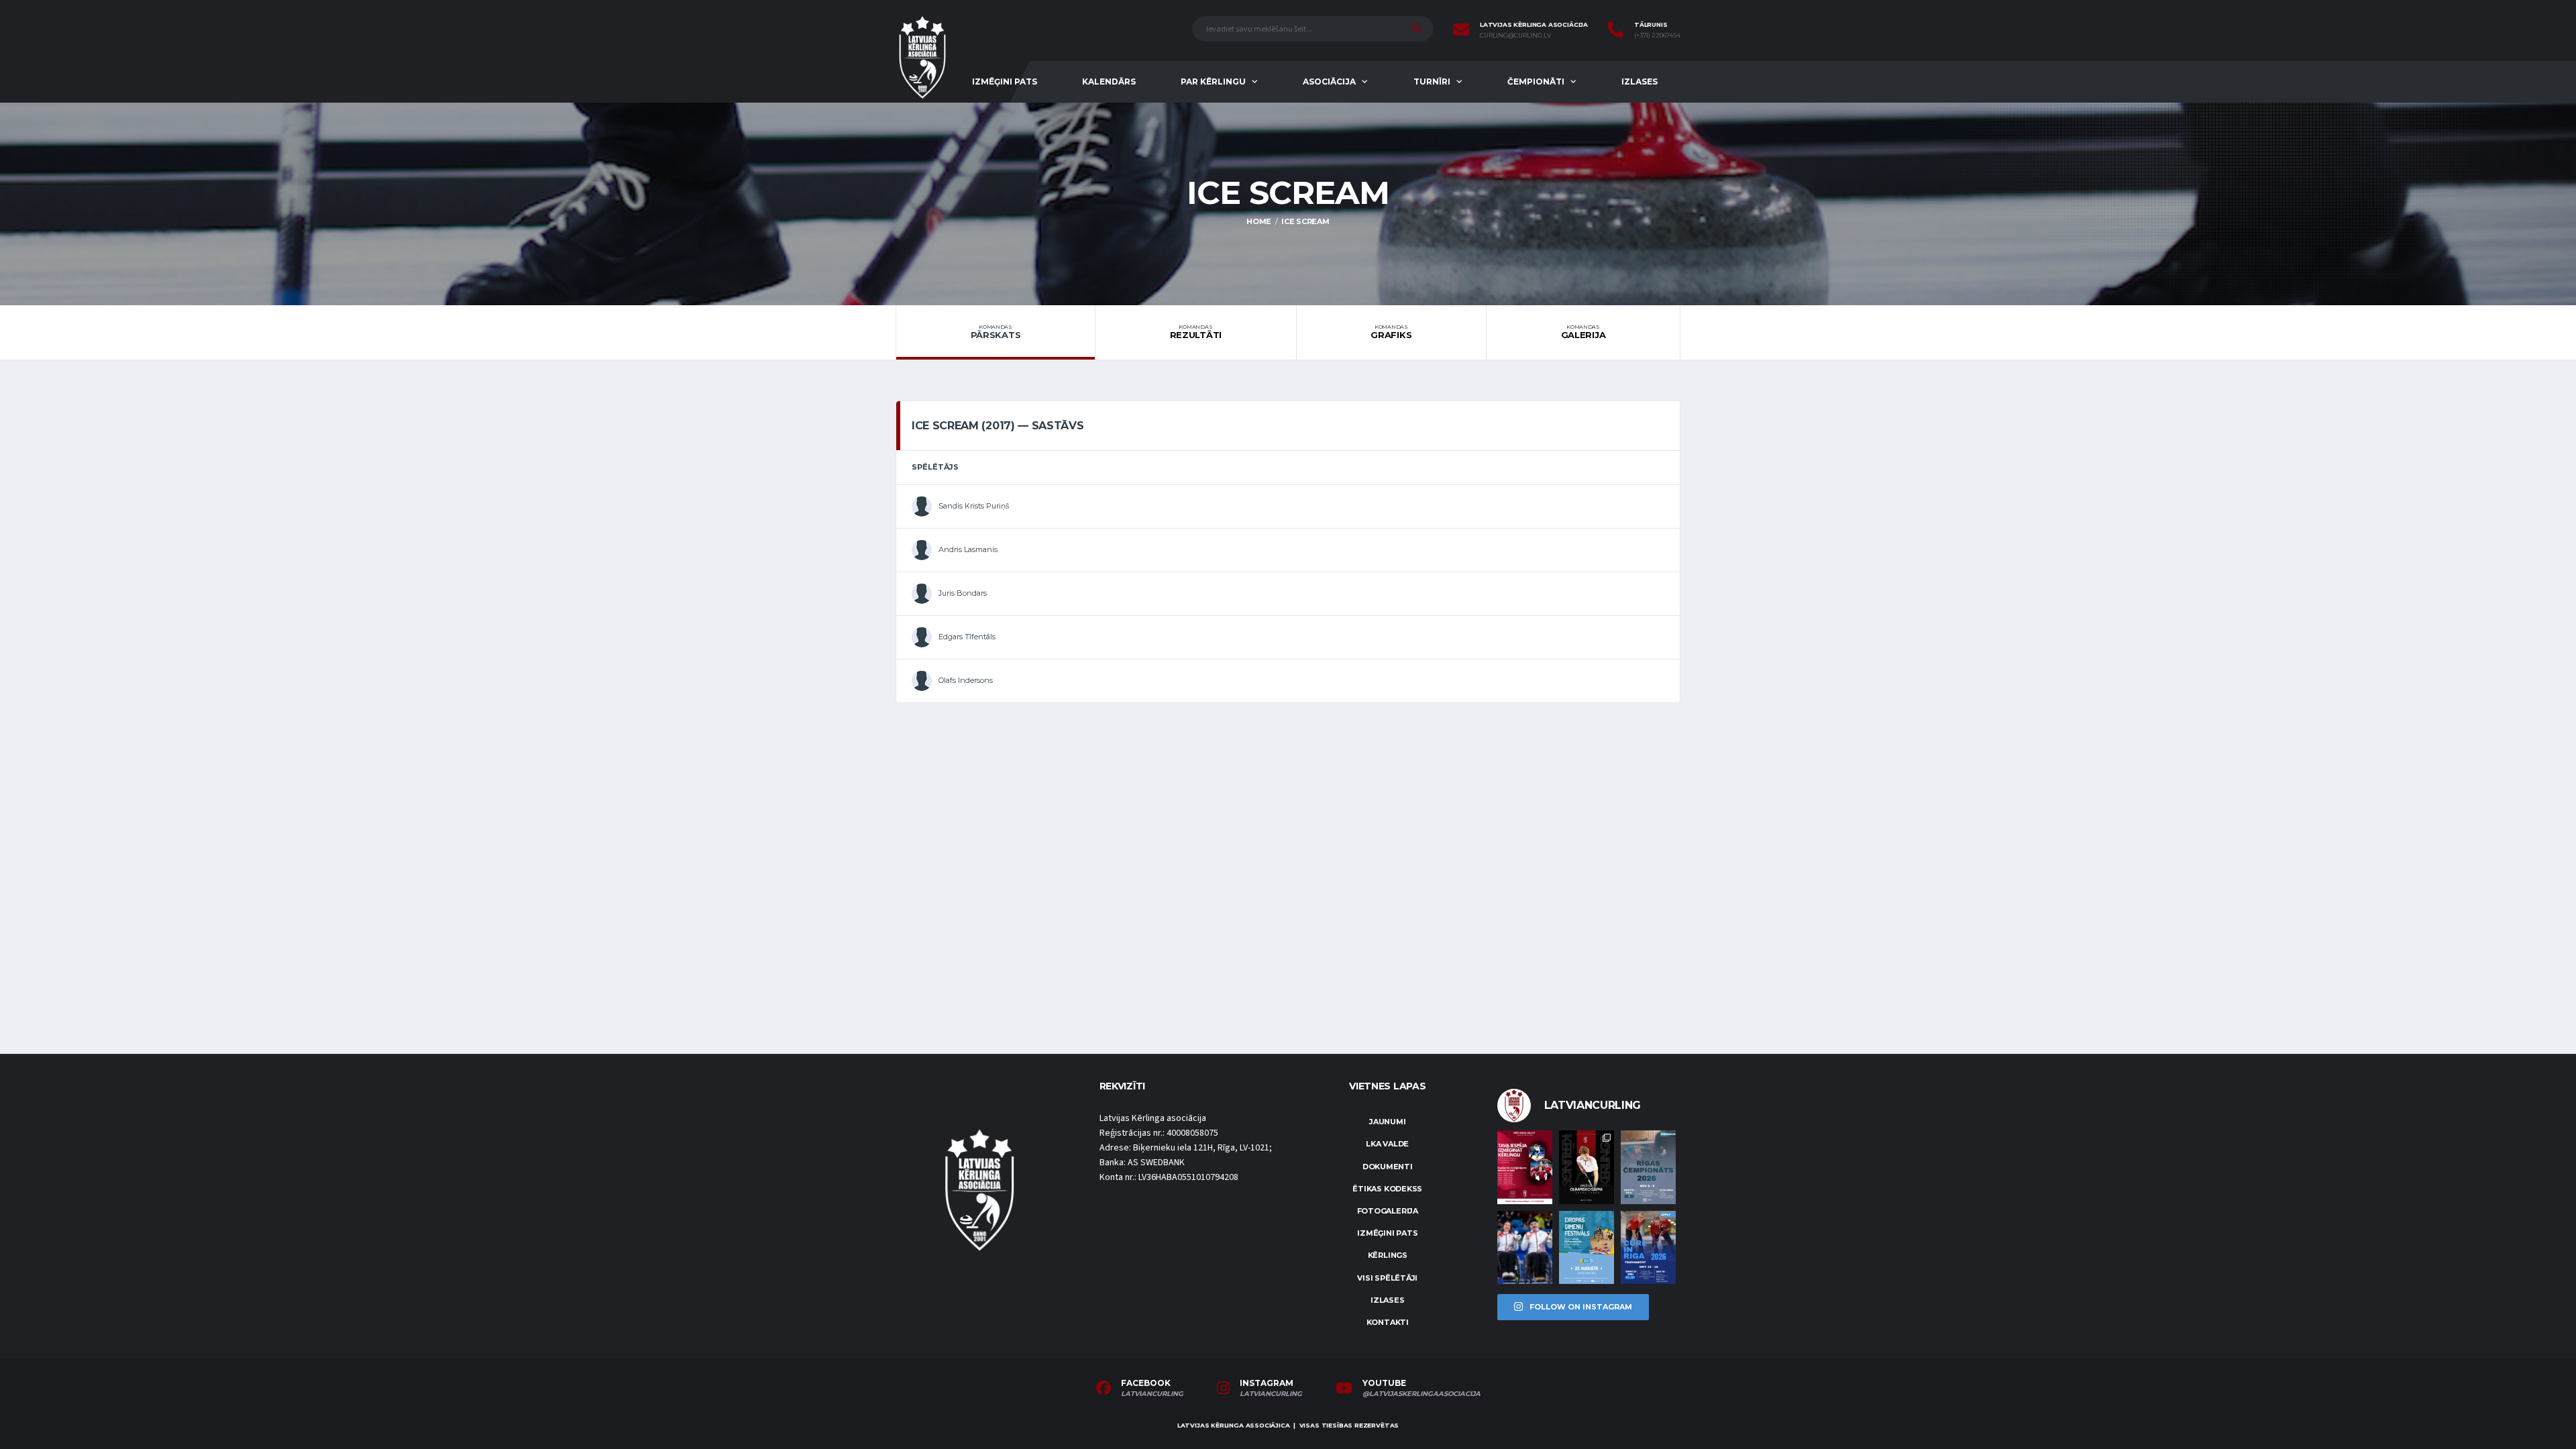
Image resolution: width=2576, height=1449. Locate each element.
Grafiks (1391, 332)
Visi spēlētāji (1387, 1278)
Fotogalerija (1388, 1211)
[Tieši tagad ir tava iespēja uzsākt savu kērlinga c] (1587, 1167)
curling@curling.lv (1515, 36)
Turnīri (1432, 82)
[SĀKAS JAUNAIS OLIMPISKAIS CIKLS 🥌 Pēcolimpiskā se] (1525, 1247)
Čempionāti (1536, 82)
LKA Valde (1387, 1144)
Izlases (1640, 82)
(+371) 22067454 (1657, 36)
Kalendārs (1109, 82)
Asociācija (1329, 82)
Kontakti (1388, 1322)
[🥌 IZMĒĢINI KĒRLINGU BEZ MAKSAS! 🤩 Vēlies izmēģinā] (1525, 1167)
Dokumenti (1388, 1167)
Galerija (1584, 332)
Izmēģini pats (1005, 82)
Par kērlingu (1213, 82)
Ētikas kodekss (1387, 1189)
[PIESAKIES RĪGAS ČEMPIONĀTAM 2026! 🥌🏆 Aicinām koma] (1648, 1167)
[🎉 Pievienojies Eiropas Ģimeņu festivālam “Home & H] (1587, 1247)
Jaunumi (1387, 1122)
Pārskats (996, 332)
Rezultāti (1196, 332)
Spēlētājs (935, 467)
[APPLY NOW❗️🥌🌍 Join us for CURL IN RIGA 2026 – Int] (1648, 1247)
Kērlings (1388, 1255)
